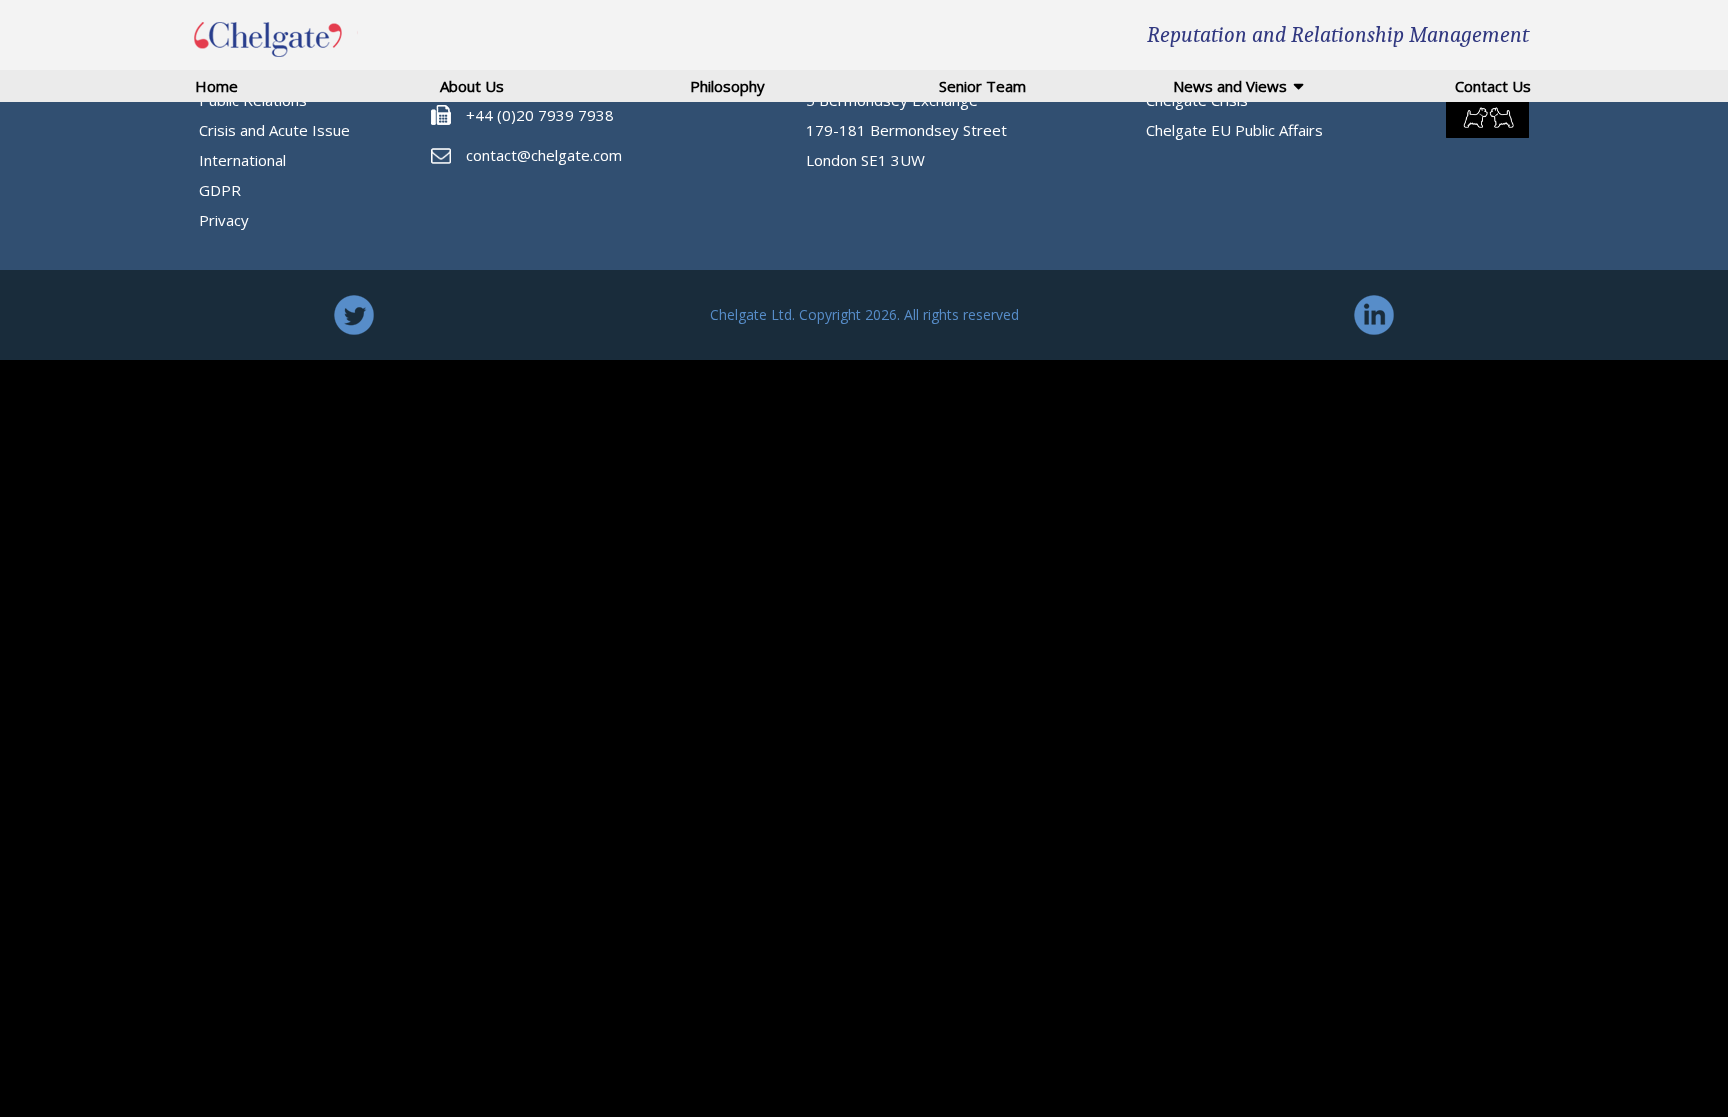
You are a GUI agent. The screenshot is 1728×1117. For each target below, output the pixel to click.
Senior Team (982, 86)
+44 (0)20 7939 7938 (540, 115)
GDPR (220, 190)
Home (216, 86)
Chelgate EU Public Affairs (1234, 130)
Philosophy (727, 86)
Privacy (224, 220)
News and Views (1230, 86)
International (242, 160)
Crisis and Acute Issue (274, 130)
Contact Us (1493, 86)
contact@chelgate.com (544, 155)
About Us (472, 86)
